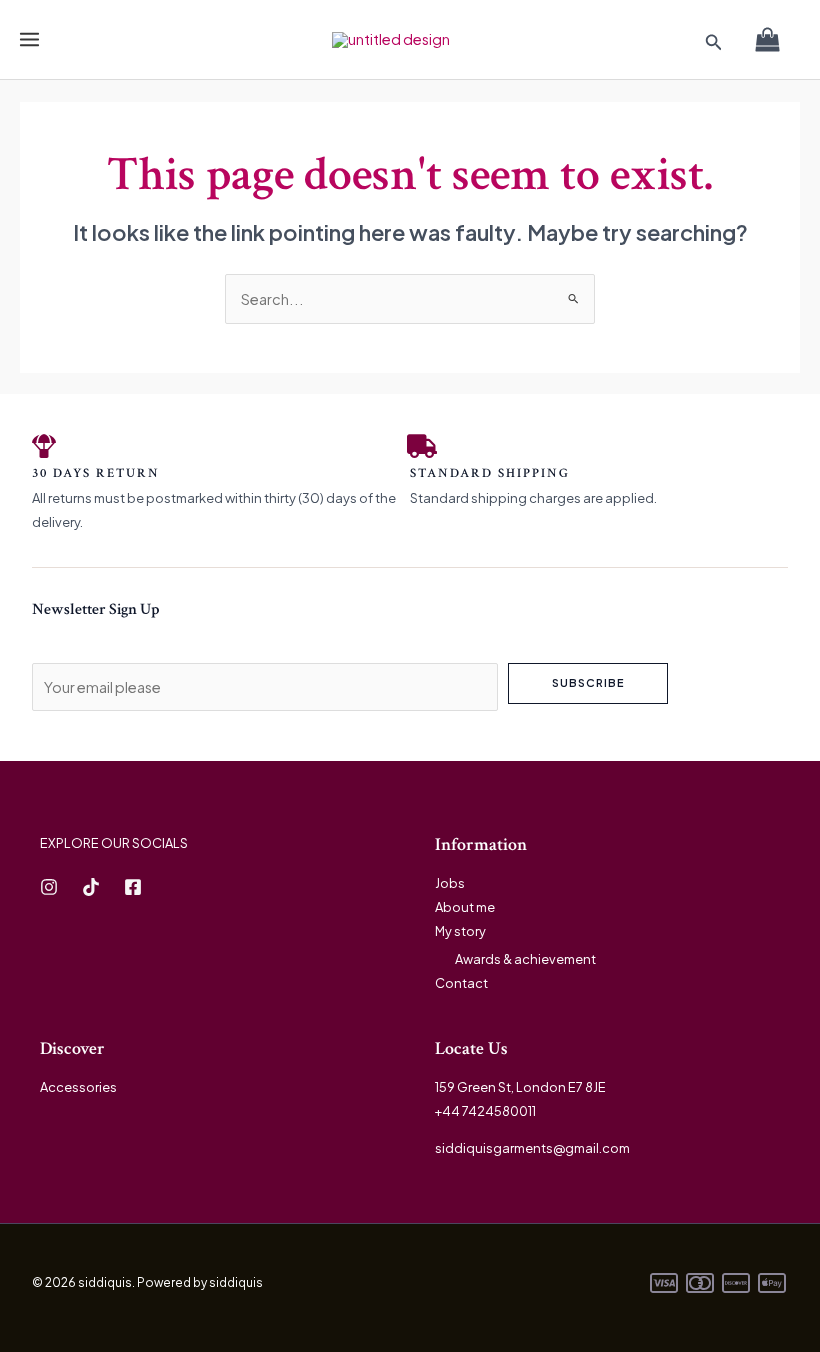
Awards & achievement (525, 959)
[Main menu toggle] (29, 39)
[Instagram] (49, 887)
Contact (461, 983)
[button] (714, 42)
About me (465, 907)
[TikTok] (91, 887)
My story (460, 931)
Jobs (450, 883)
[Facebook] (133, 887)
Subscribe (588, 682)
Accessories (78, 1087)
